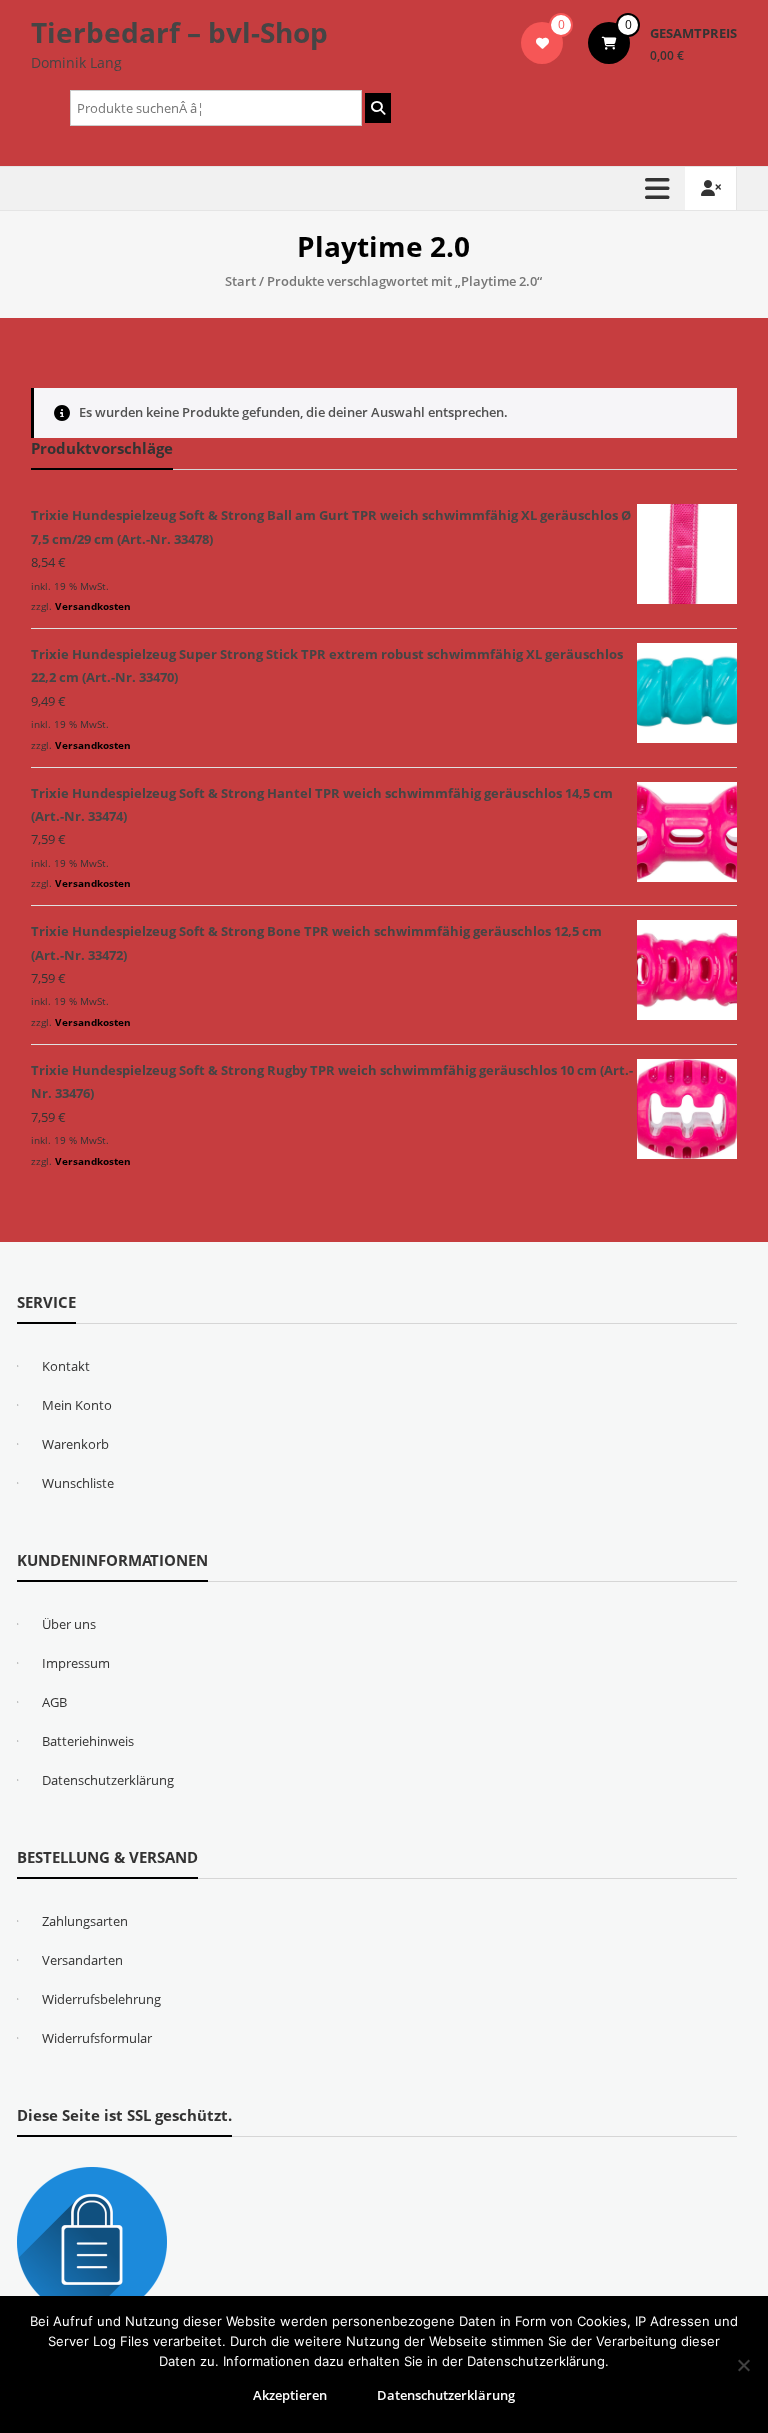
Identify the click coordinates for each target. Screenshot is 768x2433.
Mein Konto (77, 1405)
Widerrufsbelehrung (101, 1999)
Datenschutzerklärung (108, 1780)
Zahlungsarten (85, 1921)
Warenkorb (75, 1444)
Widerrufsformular (97, 2038)
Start (240, 281)
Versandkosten (93, 606)
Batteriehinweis (88, 1741)
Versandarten (82, 1960)
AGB (54, 1702)
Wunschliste (78, 1483)
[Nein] (743, 2365)
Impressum (76, 1663)
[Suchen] (378, 108)
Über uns (69, 1624)
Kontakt (66, 1366)
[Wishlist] (542, 43)
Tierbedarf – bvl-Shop (179, 32)
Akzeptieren (290, 2395)
